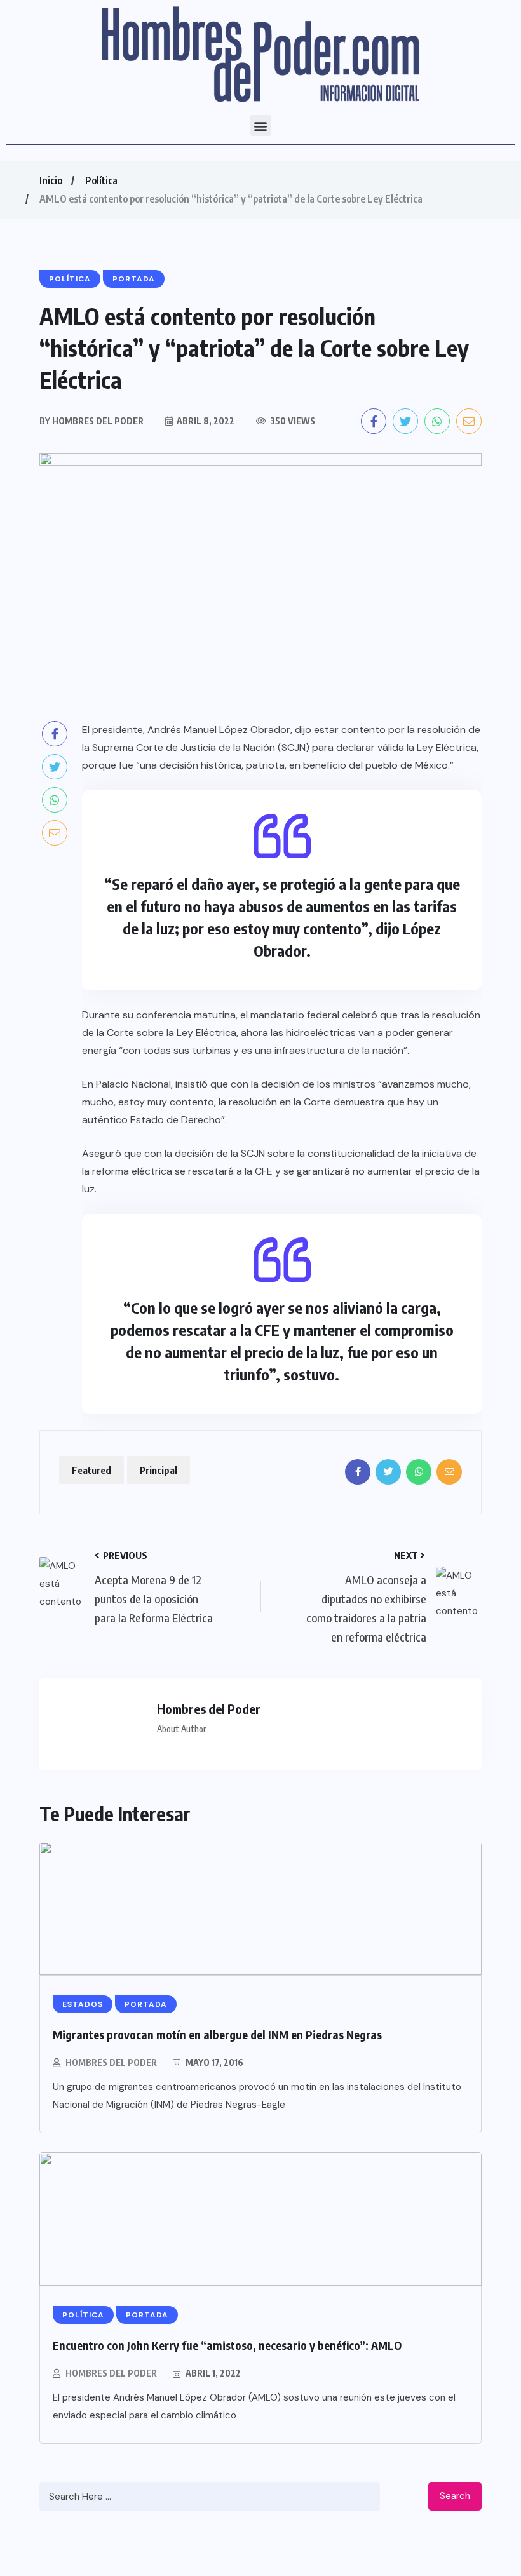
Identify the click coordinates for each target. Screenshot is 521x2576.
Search (455, 2496)
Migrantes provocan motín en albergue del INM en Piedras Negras (217, 2034)
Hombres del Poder (111, 2062)
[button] (261, 125)
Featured (91, 1470)
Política (101, 180)
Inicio (51, 180)
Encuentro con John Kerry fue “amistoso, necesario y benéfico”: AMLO (227, 2345)
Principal (159, 1470)
